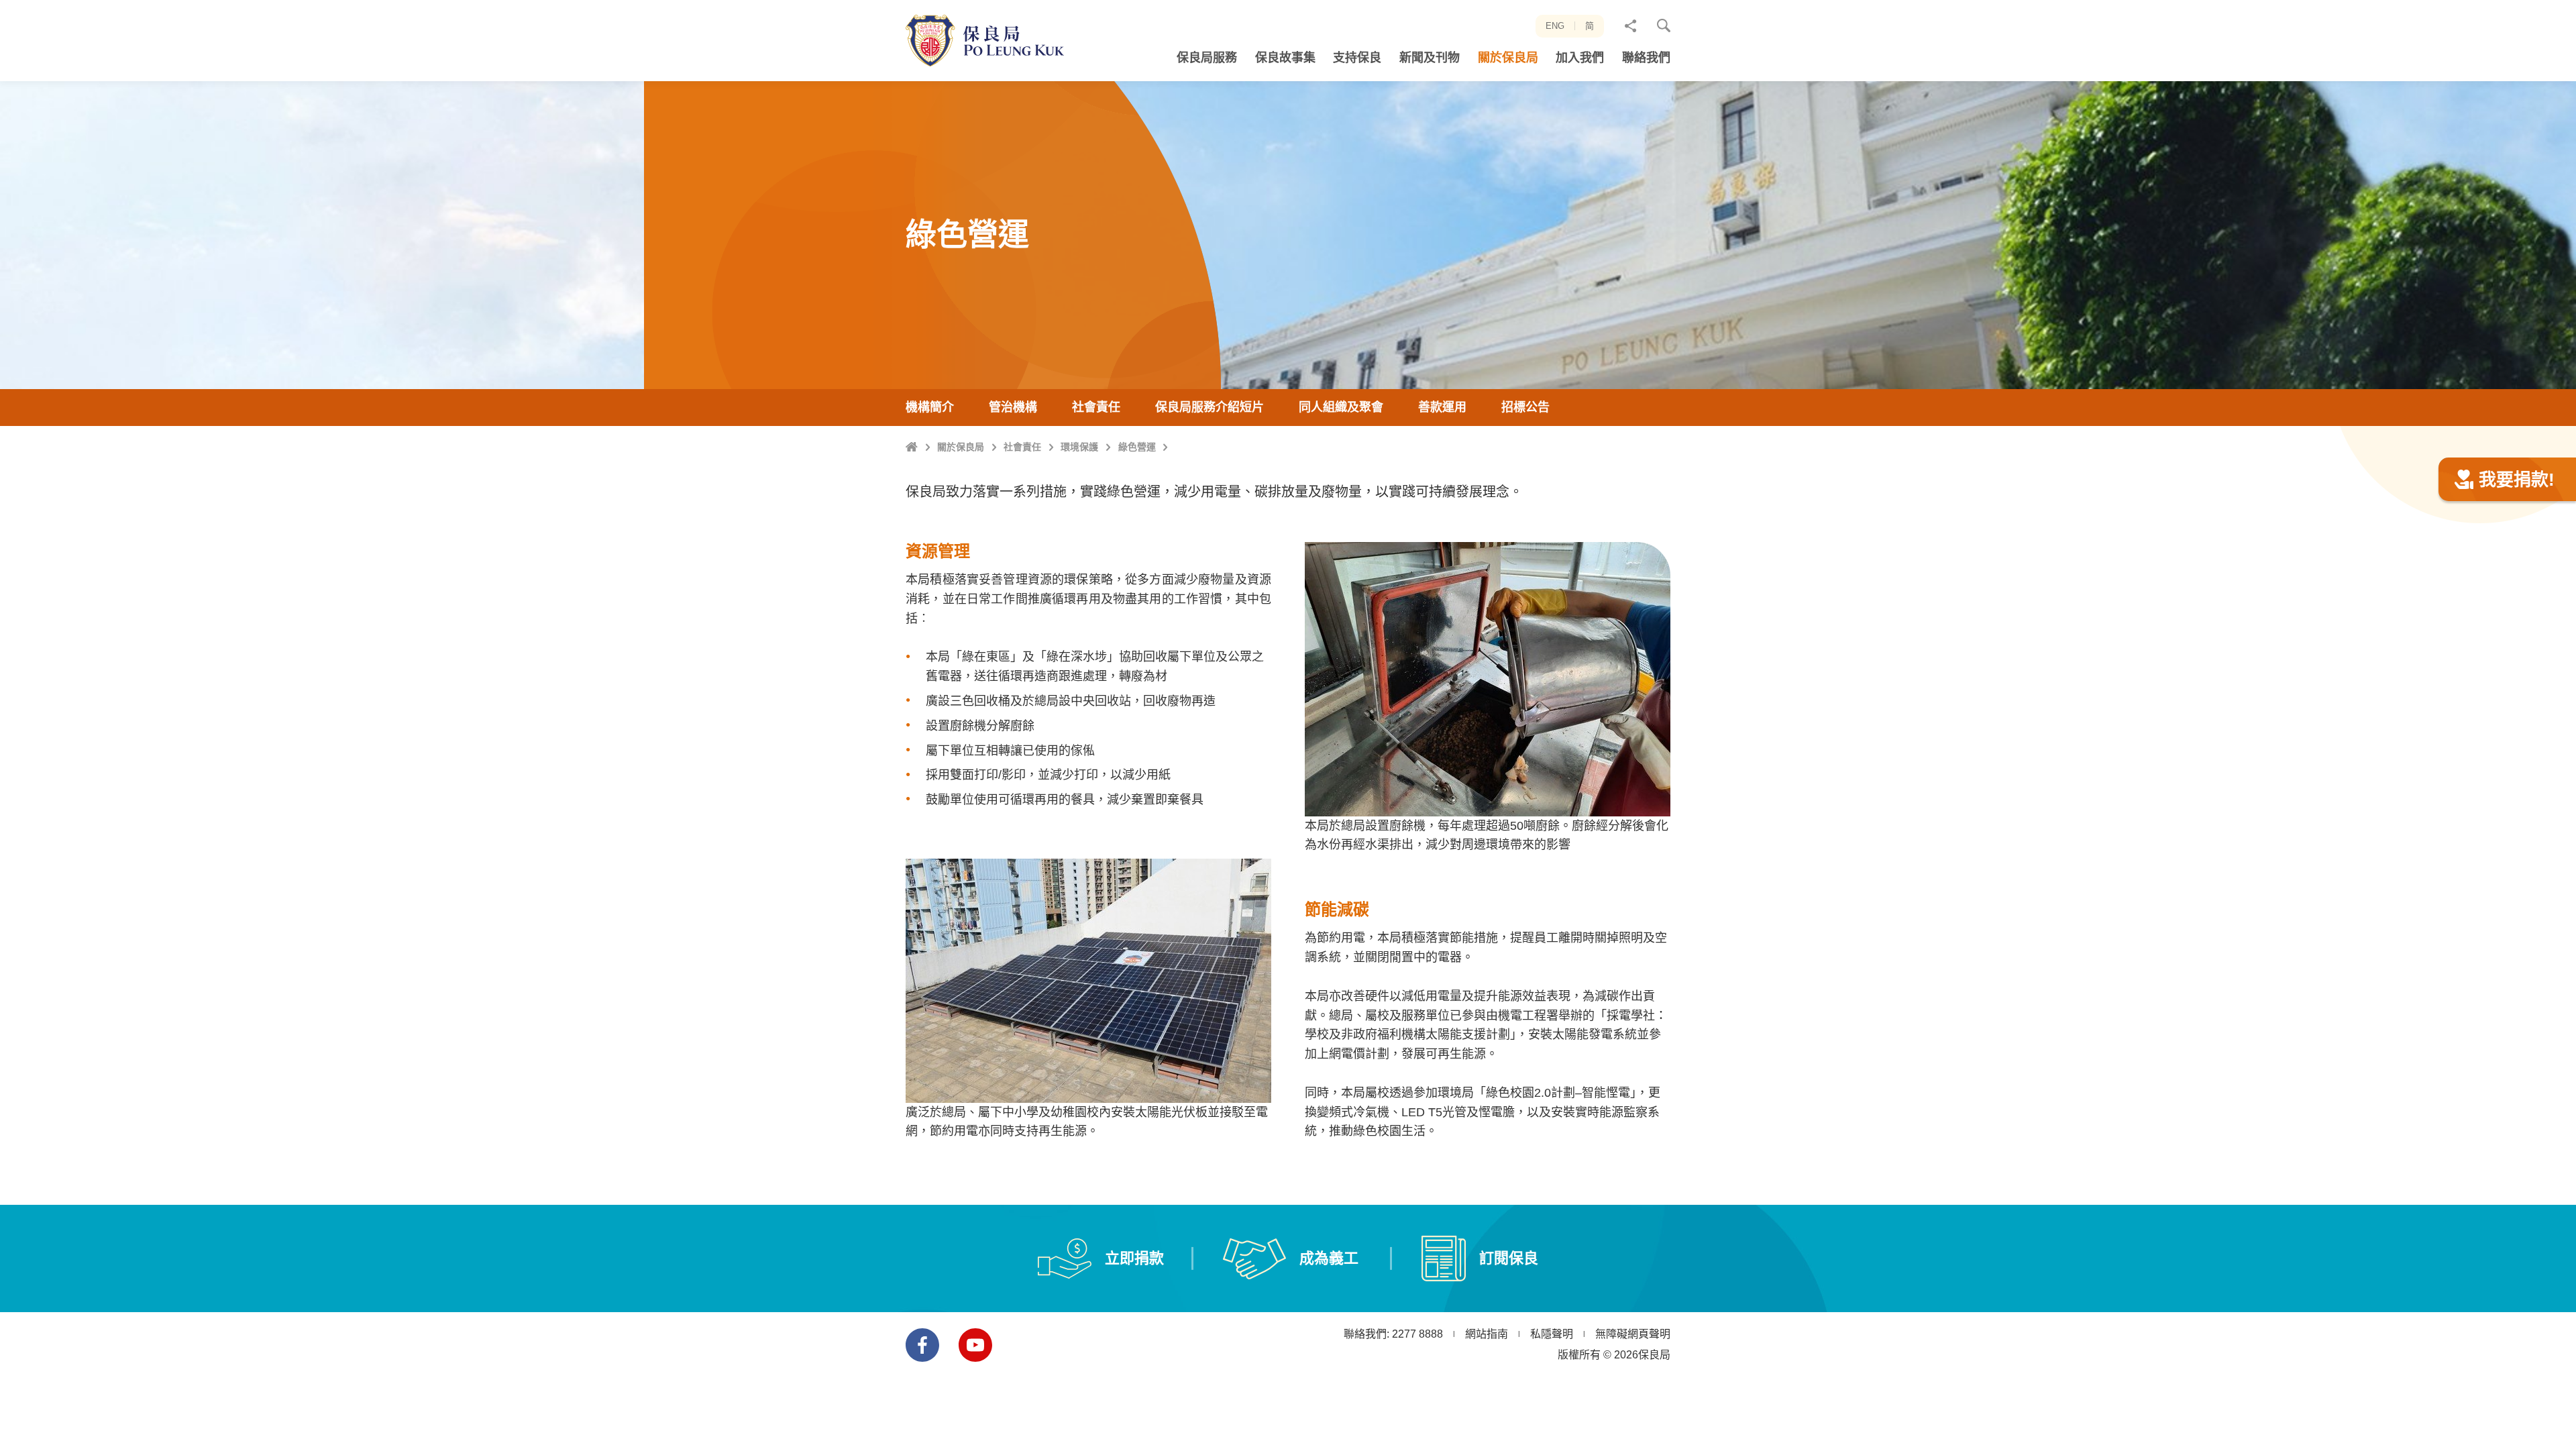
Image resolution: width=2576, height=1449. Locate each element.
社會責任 (1022, 447)
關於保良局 (961, 447)
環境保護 (1079, 447)
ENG (1555, 26)
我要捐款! (2517, 480)
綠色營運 (1137, 447)
